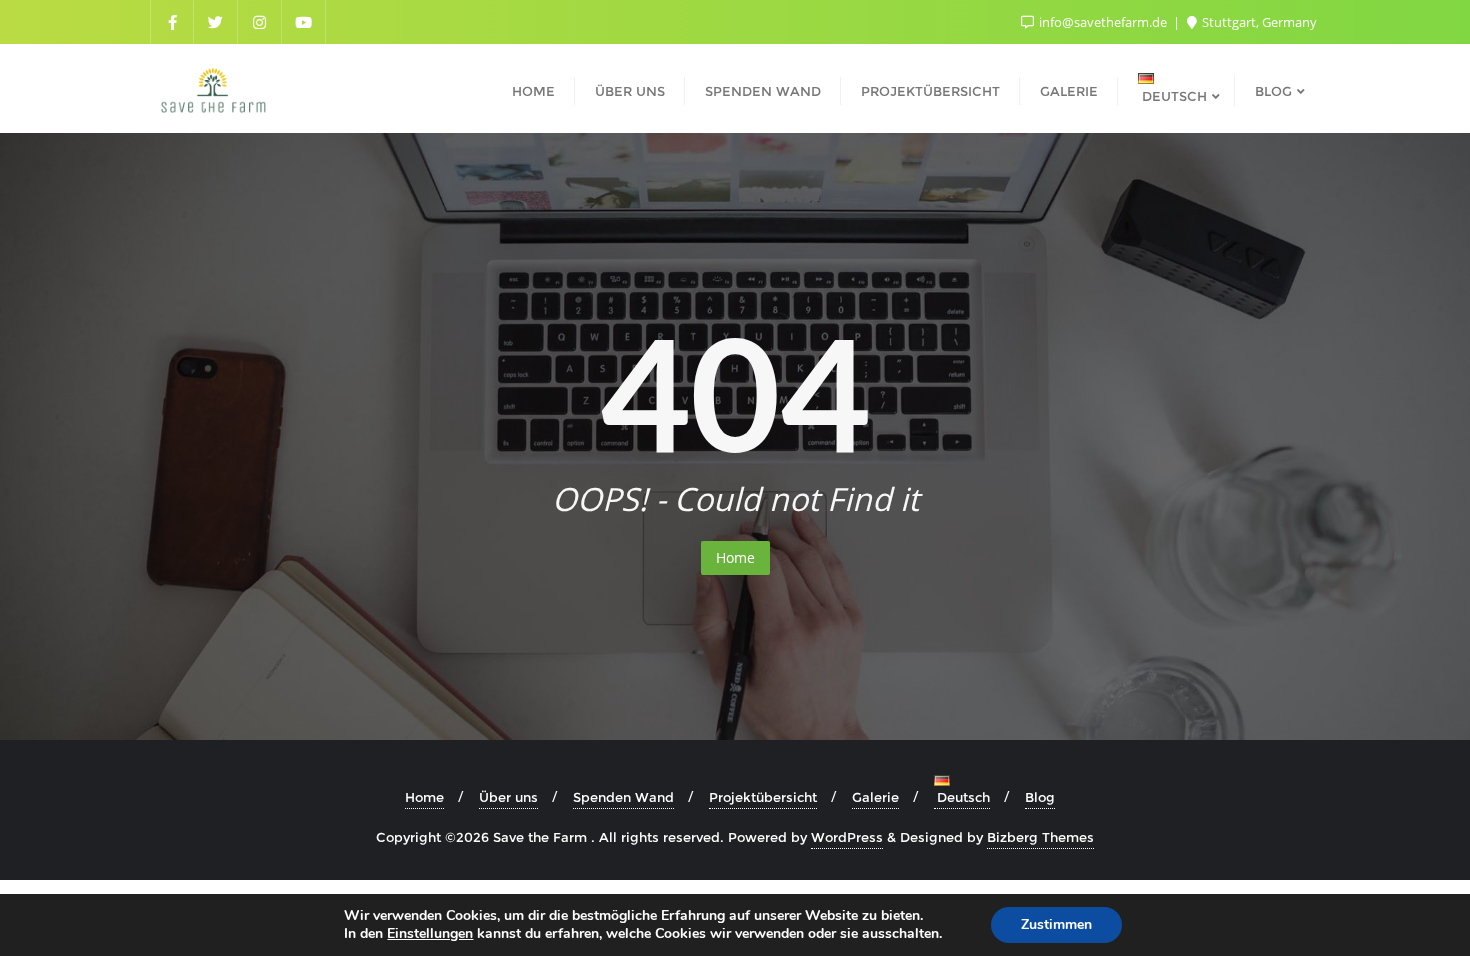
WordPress (847, 837)
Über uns (508, 797)
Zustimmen (1056, 924)
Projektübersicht (763, 797)
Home (735, 557)
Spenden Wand (623, 797)
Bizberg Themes (1040, 837)
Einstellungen (430, 934)
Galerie (875, 797)
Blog (1040, 797)
